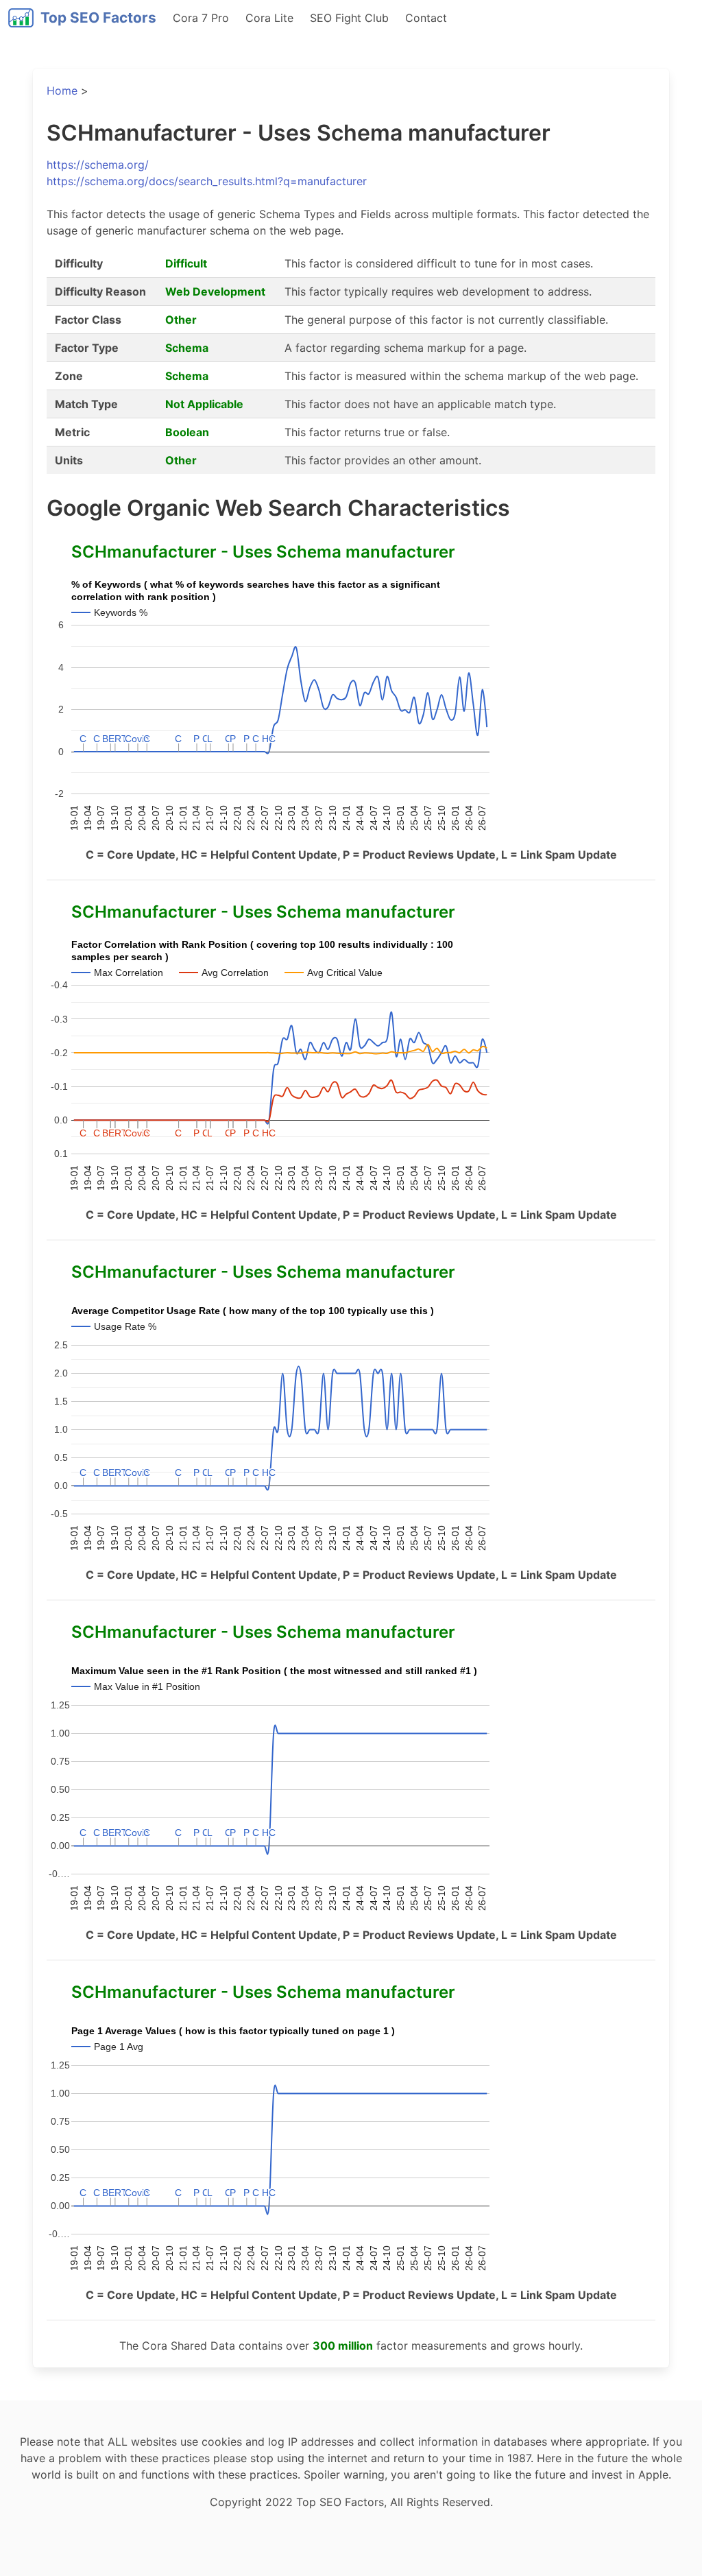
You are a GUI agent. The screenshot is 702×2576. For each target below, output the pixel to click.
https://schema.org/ (98, 165)
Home (62, 91)
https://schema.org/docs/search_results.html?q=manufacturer (207, 181)
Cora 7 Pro (201, 18)
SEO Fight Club (349, 18)
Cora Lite (269, 18)
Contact (426, 18)
